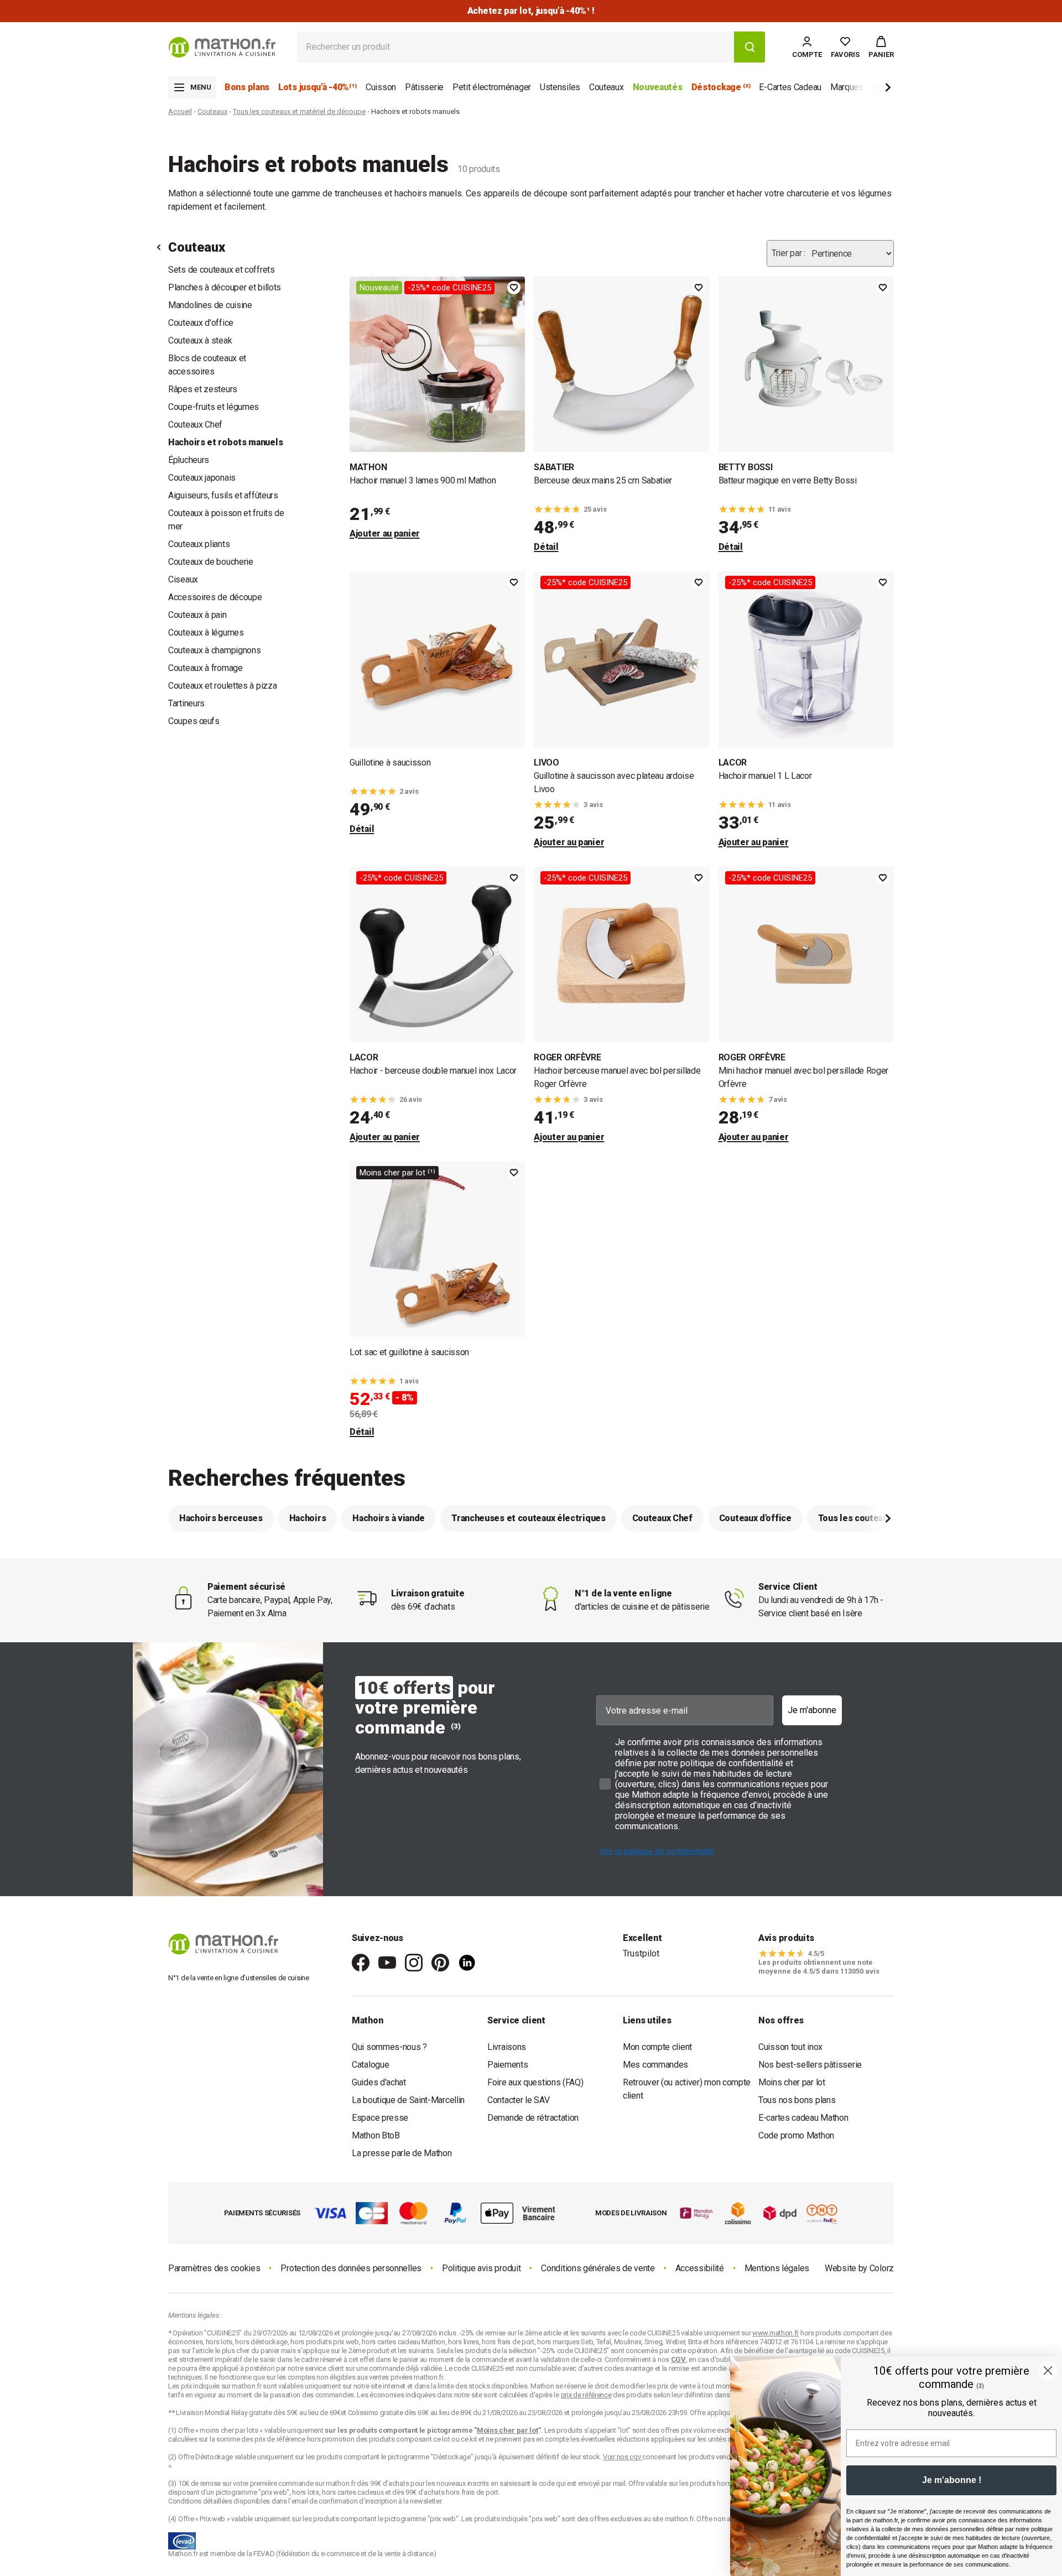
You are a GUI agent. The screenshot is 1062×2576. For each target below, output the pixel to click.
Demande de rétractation (533, 2118)
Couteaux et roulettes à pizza (222, 686)
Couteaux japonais (202, 478)
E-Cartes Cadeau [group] (790, 87)
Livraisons (507, 2047)
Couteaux (212, 111)
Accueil (180, 111)
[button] (881, 47)
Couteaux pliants (199, 544)
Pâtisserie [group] (424, 87)
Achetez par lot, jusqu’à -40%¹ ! (531, 11)
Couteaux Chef (195, 425)
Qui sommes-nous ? (389, 2047)
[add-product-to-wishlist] (514, 288)
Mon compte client (657, 2047)
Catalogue (370, 2065)
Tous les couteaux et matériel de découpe (299, 111)
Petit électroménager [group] (492, 87)
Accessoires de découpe (215, 597)
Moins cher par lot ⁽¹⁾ (397, 1173)
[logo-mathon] (222, 47)
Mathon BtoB (376, 2135)
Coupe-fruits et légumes (214, 407)
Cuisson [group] (381, 87)
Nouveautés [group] (658, 87)
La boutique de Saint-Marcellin (408, 2100)
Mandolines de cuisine (210, 305)
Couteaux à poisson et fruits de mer (226, 520)
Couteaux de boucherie (211, 562)
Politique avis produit (481, 2268)
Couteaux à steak (200, 340)
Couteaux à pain (197, 615)
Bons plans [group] (247, 87)
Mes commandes (655, 2065)
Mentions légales (777, 2268)
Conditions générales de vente (598, 2268)
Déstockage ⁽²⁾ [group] (721, 87)
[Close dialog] (1048, 2371)
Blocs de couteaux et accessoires (207, 365)
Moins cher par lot (792, 2082)
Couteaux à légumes (206, 633)
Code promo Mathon (796, 2135)
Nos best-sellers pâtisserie (810, 2065)
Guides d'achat (379, 2082)
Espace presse (380, 2118)
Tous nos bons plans (797, 2100)
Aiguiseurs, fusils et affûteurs (223, 495)
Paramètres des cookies (214, 2268)
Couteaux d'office (201, 323)
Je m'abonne (812, 1710)
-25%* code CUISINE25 (449, 288)
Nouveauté (379, 288)
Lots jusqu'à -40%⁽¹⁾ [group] (317, 87)
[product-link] (437, 415)
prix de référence (281, 2439)
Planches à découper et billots (225, 287)
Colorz (882, 2268)
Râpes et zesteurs (203, 389)
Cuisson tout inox (790, 2047)
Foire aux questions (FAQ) (535, 2082)
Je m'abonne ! (952, 2480)
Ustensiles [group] (560, 87)
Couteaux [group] (607, 87)
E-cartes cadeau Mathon (803, 2118)
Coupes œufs (194, 721)
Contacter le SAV (518, 2100)
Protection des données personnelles (351, 2268)
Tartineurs (186, 703)
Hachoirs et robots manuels (225, 442)
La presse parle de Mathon (402, 2153)
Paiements (507, 2065)
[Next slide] (870, 89)
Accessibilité (700, 2268)
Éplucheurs (189, 460)
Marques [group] (847, 87)
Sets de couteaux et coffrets (222, 270)
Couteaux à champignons (214, 650)
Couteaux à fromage (205, 668)
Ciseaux (183, 579)
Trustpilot (641, 1953)
